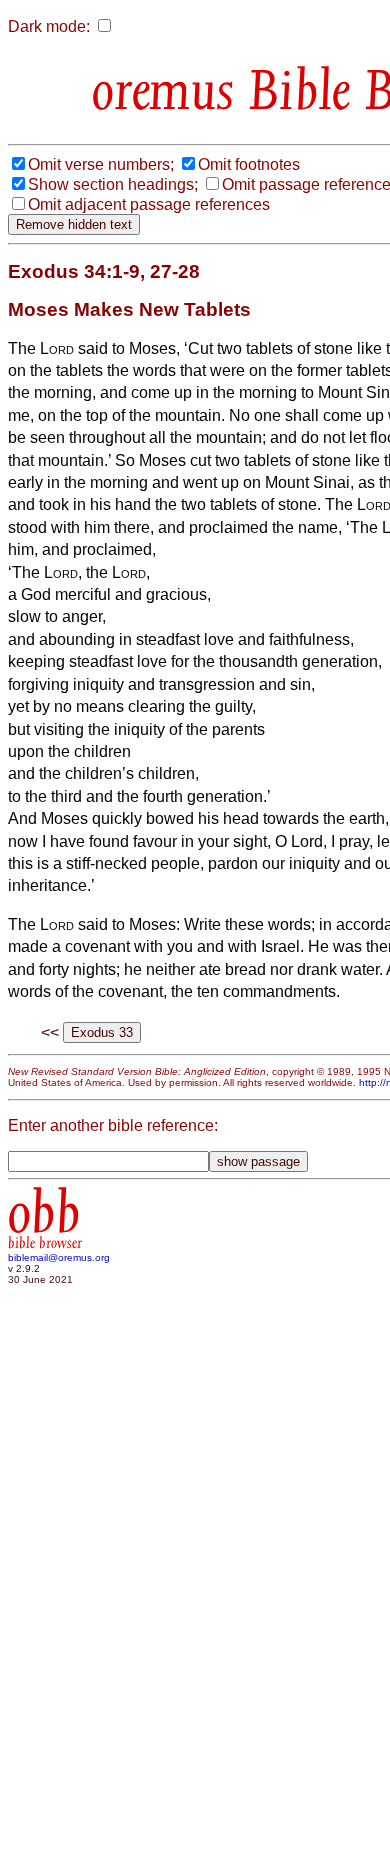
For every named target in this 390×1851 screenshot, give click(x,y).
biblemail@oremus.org (59, 1257)
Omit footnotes (249, 164)
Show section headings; (113, 184)
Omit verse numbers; (101, 164)
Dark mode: (49, 26)
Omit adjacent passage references (149, 204)
